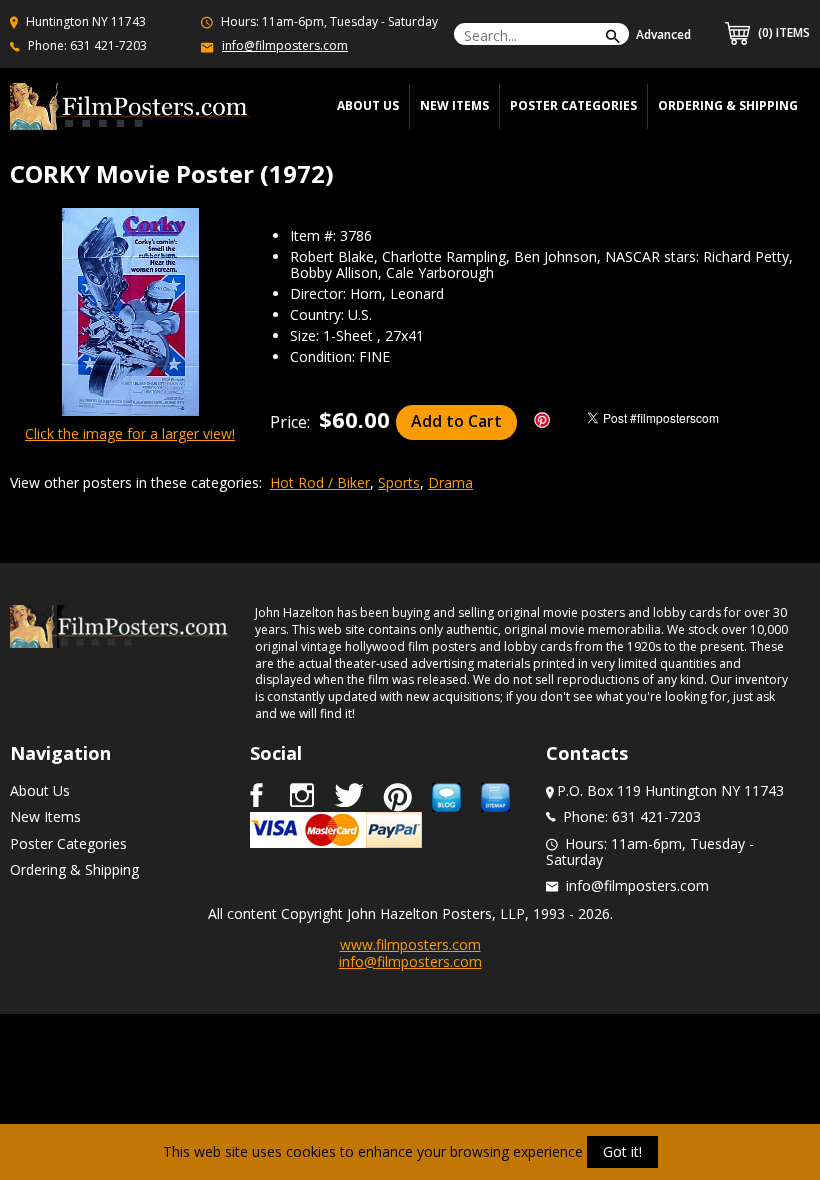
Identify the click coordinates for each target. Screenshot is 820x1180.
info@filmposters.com (285, 45)
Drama (450, 482)
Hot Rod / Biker (320, 482)
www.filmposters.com (410, 944)
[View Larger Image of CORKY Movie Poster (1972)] (130, 313)
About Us (40, 790)
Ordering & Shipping (728, 105)
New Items (454, 105)
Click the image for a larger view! (130, 433)
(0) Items (782, 32)
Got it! (622, 1151)
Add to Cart (456, 421)
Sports (399, 482)
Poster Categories (573, 105)
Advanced (663, 34)
